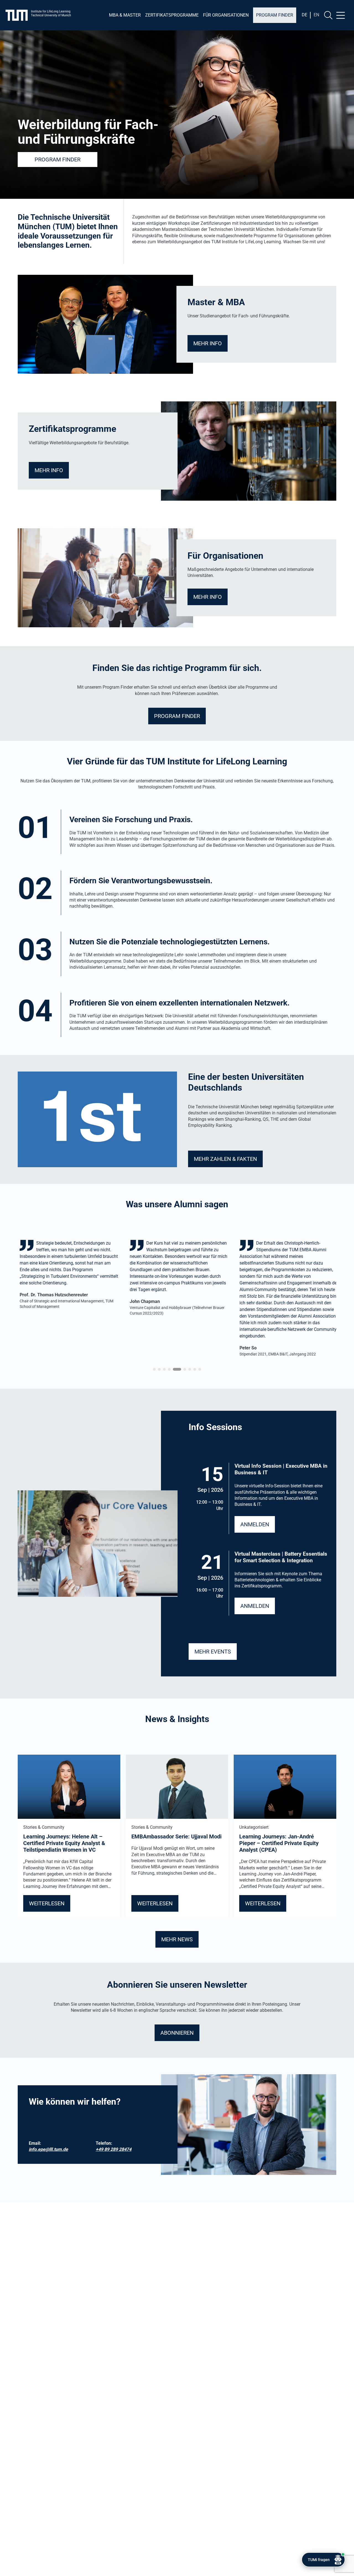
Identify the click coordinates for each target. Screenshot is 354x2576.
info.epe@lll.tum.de (48, 2149)
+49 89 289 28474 (114, 2149)
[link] (67, 1298)
